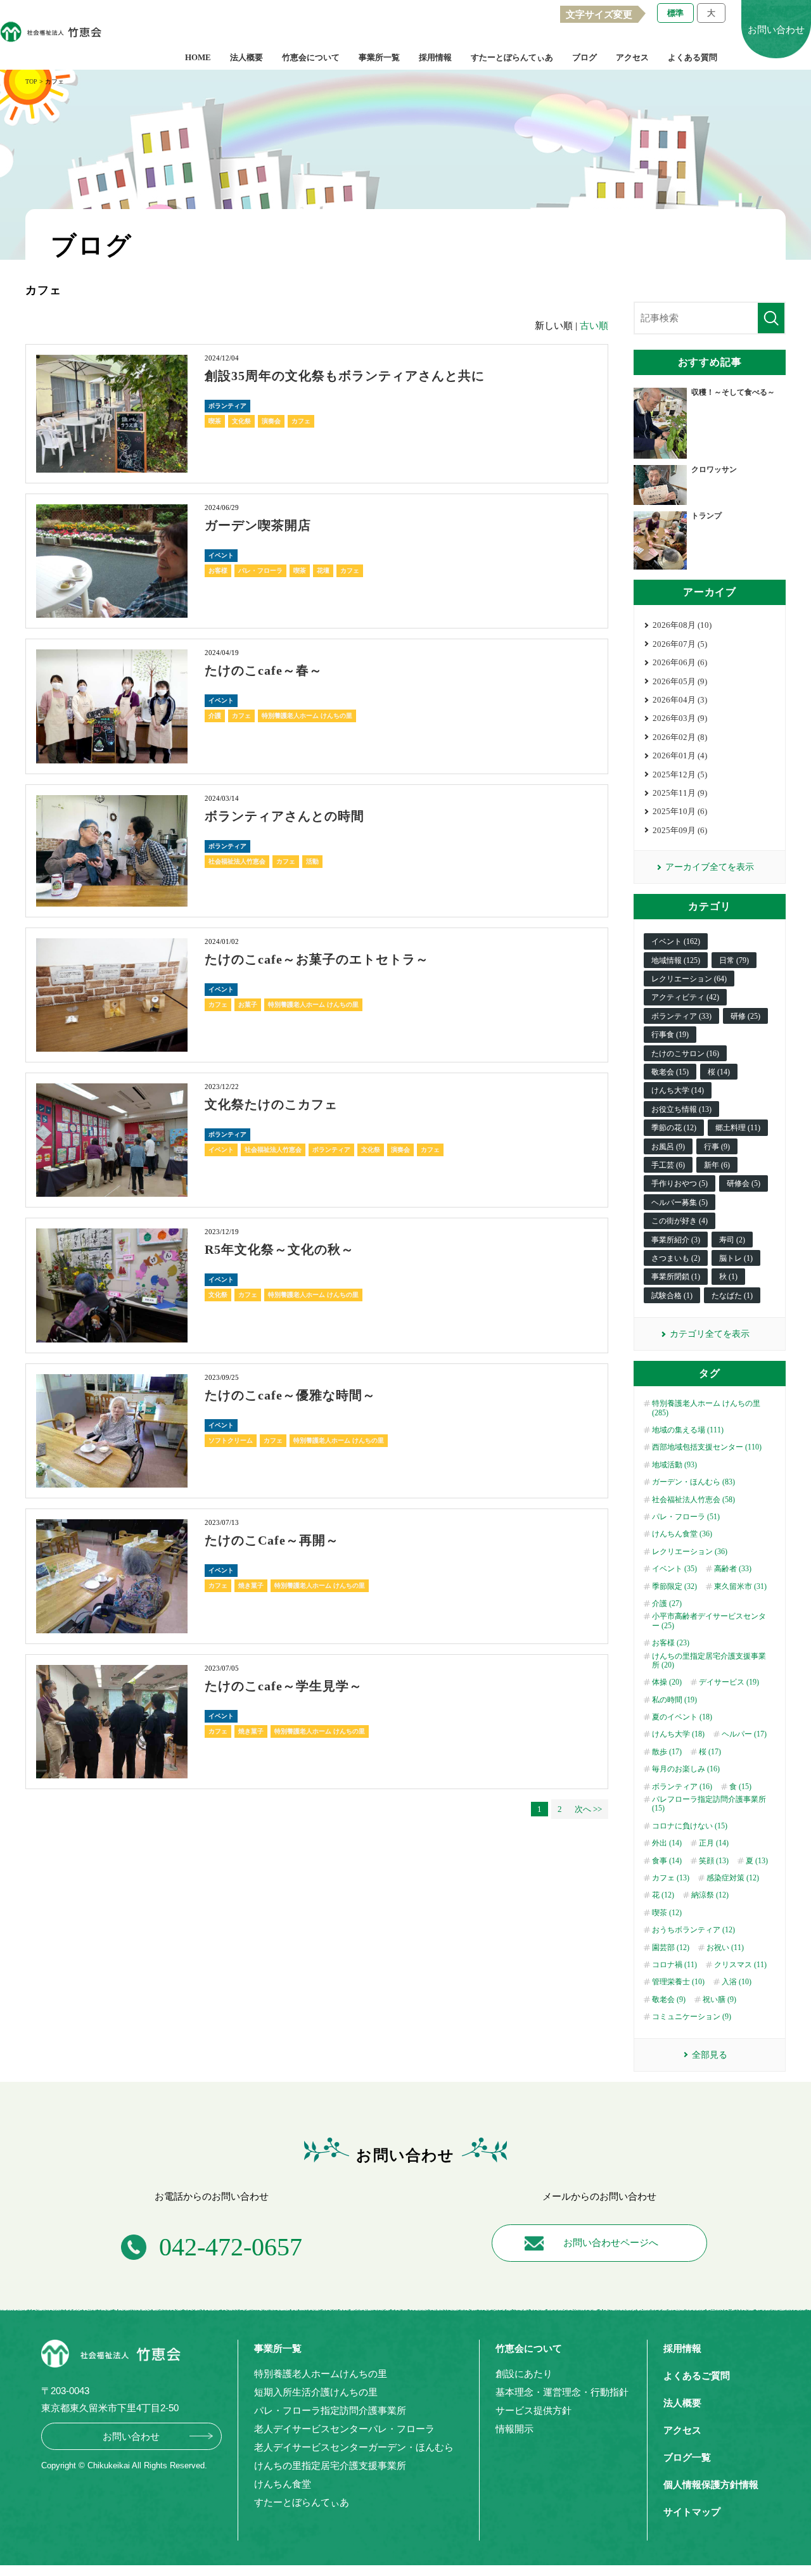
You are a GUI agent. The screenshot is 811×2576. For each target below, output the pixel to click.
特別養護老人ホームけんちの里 (321, 2374)
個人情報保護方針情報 (711, 2484)
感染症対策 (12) (733, 1878)
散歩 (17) (667, 1752)
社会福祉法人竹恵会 (237, 861)
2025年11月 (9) (680, 793)
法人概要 (246, 57)
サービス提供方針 (533, 2410)
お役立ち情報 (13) (681, 1109)
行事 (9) (717, 1147)
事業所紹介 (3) (676, 1240)
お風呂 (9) (668, 1147)
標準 (675, 13)
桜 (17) (710, 1752)
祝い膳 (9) (719, 1999)
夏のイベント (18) (682, 1717)
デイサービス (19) (729, 1682)
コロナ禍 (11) (674, 1965)
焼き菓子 (251, 1585)
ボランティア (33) (681, 1016)
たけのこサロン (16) (685, 1054)
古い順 (594, 326)
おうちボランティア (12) (693, 1930)
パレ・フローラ (260, 571)
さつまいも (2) (676, 1258)
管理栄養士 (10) (678, 1982)
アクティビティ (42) (685, 997)
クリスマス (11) (740, 1965)
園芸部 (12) (671, 1948)
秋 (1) (728, 1277)
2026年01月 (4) (680, 756)
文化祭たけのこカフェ (271, 1104)
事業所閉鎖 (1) (676, 1277)
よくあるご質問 (697, 2375)
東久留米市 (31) (740, 1586)
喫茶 (215, 421)
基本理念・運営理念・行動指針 (562, 2392)
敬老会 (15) (670, 1072)
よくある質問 (693, 57)
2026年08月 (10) (682, 625)
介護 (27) (667, 1604)
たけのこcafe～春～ (264, 670)
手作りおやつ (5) (680, 1183)
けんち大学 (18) (678, 1734)
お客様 (218, 571)
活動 (312, 861)
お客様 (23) (671, 1643)
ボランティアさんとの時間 (284, 816)
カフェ (301, 421)
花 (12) (663, 1895)
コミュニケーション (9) (692, 2017)
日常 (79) (734, 960)
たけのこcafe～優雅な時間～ (290, 1395)
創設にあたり (524, 2374)
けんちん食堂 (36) (682, 1534)
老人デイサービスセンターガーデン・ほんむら (354, 2447)
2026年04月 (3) (680, 700)
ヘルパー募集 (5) (680, 1202)
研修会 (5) (744, 1183)
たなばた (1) (732, 1296)
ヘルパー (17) (744, 1734)
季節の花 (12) (674, 1128)
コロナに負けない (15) (690, 1826)
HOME (198, 57)
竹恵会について (311, 57)
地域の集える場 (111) (688, 1430)
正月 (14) (714, 1843)
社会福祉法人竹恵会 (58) (693, 1500)
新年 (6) (717, 1165)
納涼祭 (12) (710, 1895)
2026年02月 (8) (680, 737)
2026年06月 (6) (680, 662)
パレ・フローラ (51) (686, 1517)
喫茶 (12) (667, 1913)
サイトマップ (692, 2512)
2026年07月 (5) (680, 644)
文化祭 (241, 421)
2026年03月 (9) (680, 718)
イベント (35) (674, 1569)
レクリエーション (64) (689, 979)
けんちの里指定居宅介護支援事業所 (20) (709, 1661)
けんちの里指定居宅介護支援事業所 (330, 2465)
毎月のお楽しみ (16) (686, 1769)
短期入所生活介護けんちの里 (316, 2392)
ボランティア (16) (682, 1787)
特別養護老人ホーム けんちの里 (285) (706, 1408)
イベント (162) (676, 941)
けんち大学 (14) (678, 1090)
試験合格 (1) (672, 1296)
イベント (221, 555)
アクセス (632, 57)
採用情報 (435, 57)
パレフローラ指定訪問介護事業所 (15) (709, 1804)
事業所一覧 (379, 57)
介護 (215, 716)
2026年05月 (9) (680, 681)
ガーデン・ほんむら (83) (693, 1482)
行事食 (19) (670, 1035)
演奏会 (271, 421)
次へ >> (588, 1809)
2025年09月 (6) (680, 830)
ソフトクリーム (231, 1440)
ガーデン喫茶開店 (258, 525)
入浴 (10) (737, 1982)
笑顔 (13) (714, 1861)
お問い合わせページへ (611, 2243)
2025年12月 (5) (680, 775)
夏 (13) (757, 1861)
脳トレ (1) (736, 1258)
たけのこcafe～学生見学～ (284, 1686)
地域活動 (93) (674, 1465)
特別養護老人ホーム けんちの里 (307, 716)
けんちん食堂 (283, 2484)
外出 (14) (667, 1843)
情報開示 (514, 2429)
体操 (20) (667, 1682)
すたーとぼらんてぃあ (512, 57)
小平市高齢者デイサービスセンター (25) (709, 1621)
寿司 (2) (732, 1240)
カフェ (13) (671, 1878)
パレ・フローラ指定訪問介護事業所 (330, 2410)
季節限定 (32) (674, 1586)
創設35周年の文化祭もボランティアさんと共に (345, 376)
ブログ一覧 (687, 2457)
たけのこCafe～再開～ (272, 1540)
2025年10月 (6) (680, 811)
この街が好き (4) (680, 1221)
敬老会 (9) (669, 1999)
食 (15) (740, 1787)
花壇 (323, 571)
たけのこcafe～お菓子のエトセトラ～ (317, 959)
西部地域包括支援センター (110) (707, 1447)
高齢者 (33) (733, 1569)
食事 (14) (667, 1861)
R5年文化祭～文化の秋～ (279, 1249)
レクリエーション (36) (690, 1552)
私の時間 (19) (674, 1700)
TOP (31, 81)
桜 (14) (719, 1072)
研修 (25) (745, 1016)
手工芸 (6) (668, 1165)
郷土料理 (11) (738, 1128)
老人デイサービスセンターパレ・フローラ (344, 2429)
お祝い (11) (725, 1948)
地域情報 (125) (676, 960)
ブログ (584, 57)
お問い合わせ (131, 2436)
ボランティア (227, 406)
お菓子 (248, 1004)
